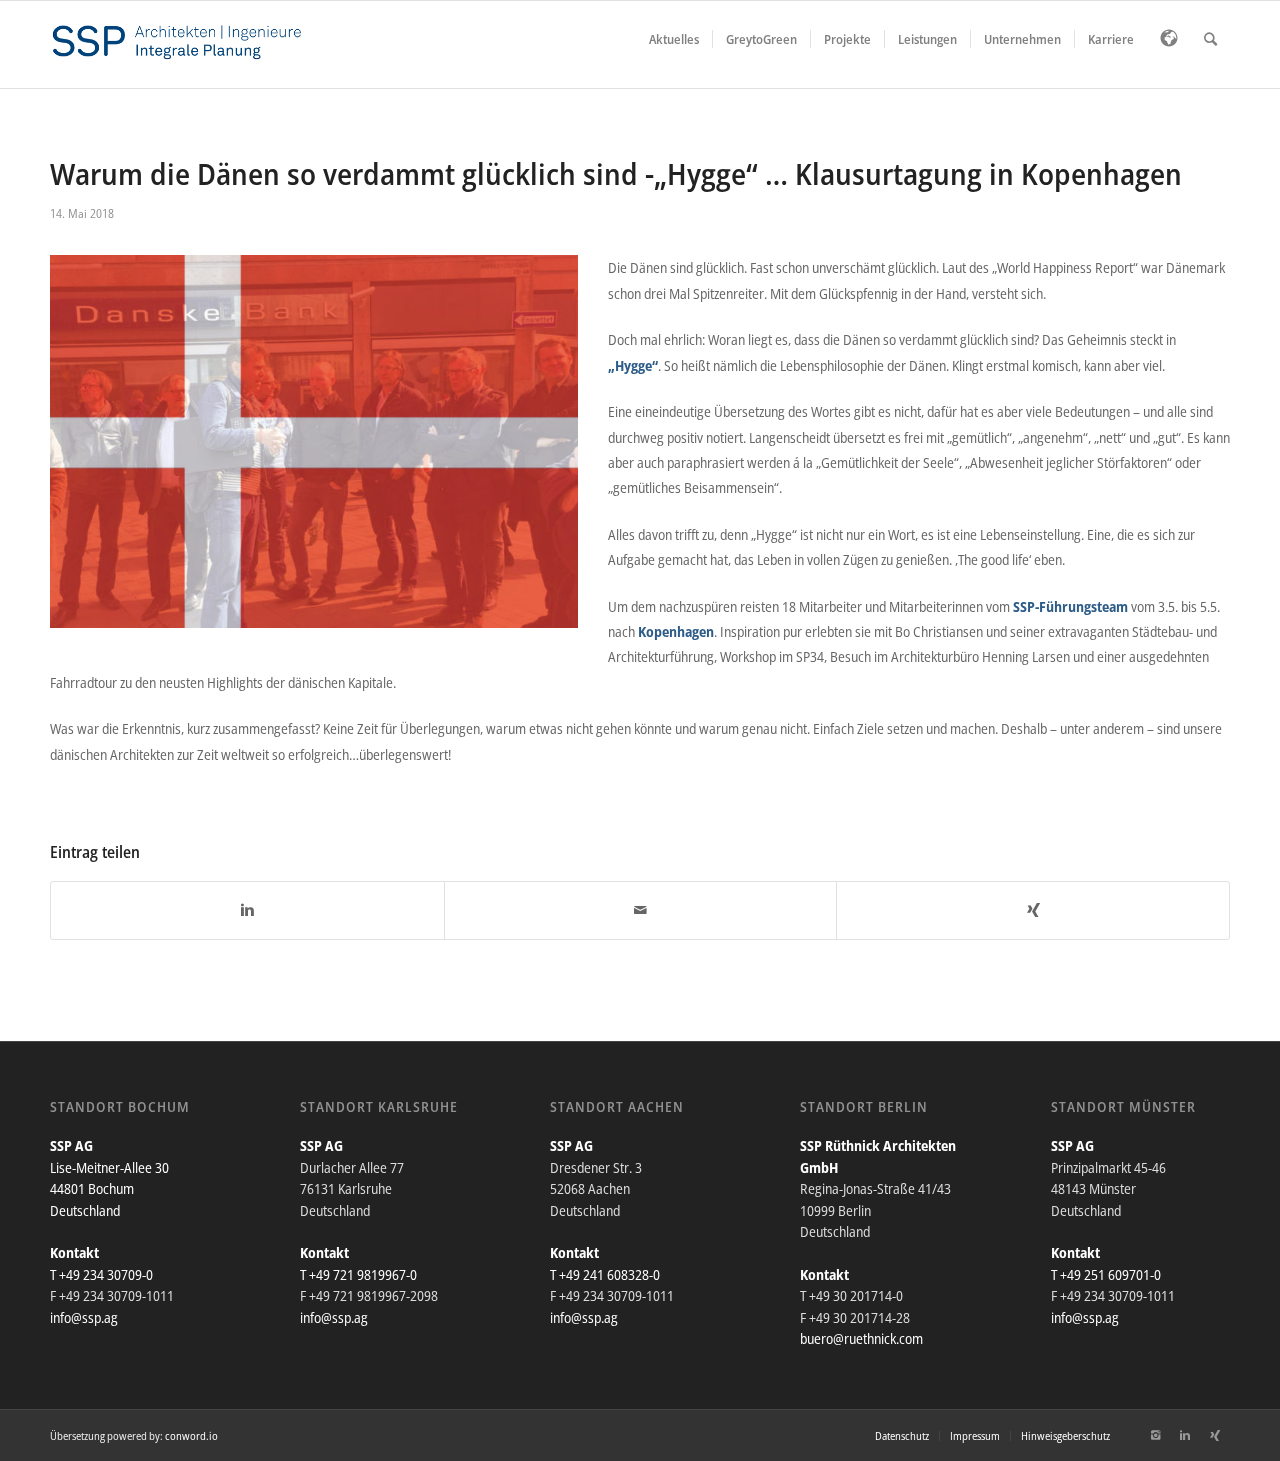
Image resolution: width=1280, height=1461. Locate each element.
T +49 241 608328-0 (605, 1274)
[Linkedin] (1185, 1435)
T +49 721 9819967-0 (358, 1274)
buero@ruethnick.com (861, 1338)
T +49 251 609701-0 (1106, 1274)
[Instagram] (1155, 1435)
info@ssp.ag (84, 1317)
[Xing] (1215, 1435)
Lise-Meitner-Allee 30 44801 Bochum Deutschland (109, 1189)
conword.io (191, 1435)
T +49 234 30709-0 (101, 1274)
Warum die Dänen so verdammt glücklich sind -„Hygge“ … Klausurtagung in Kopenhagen (616, 173)
